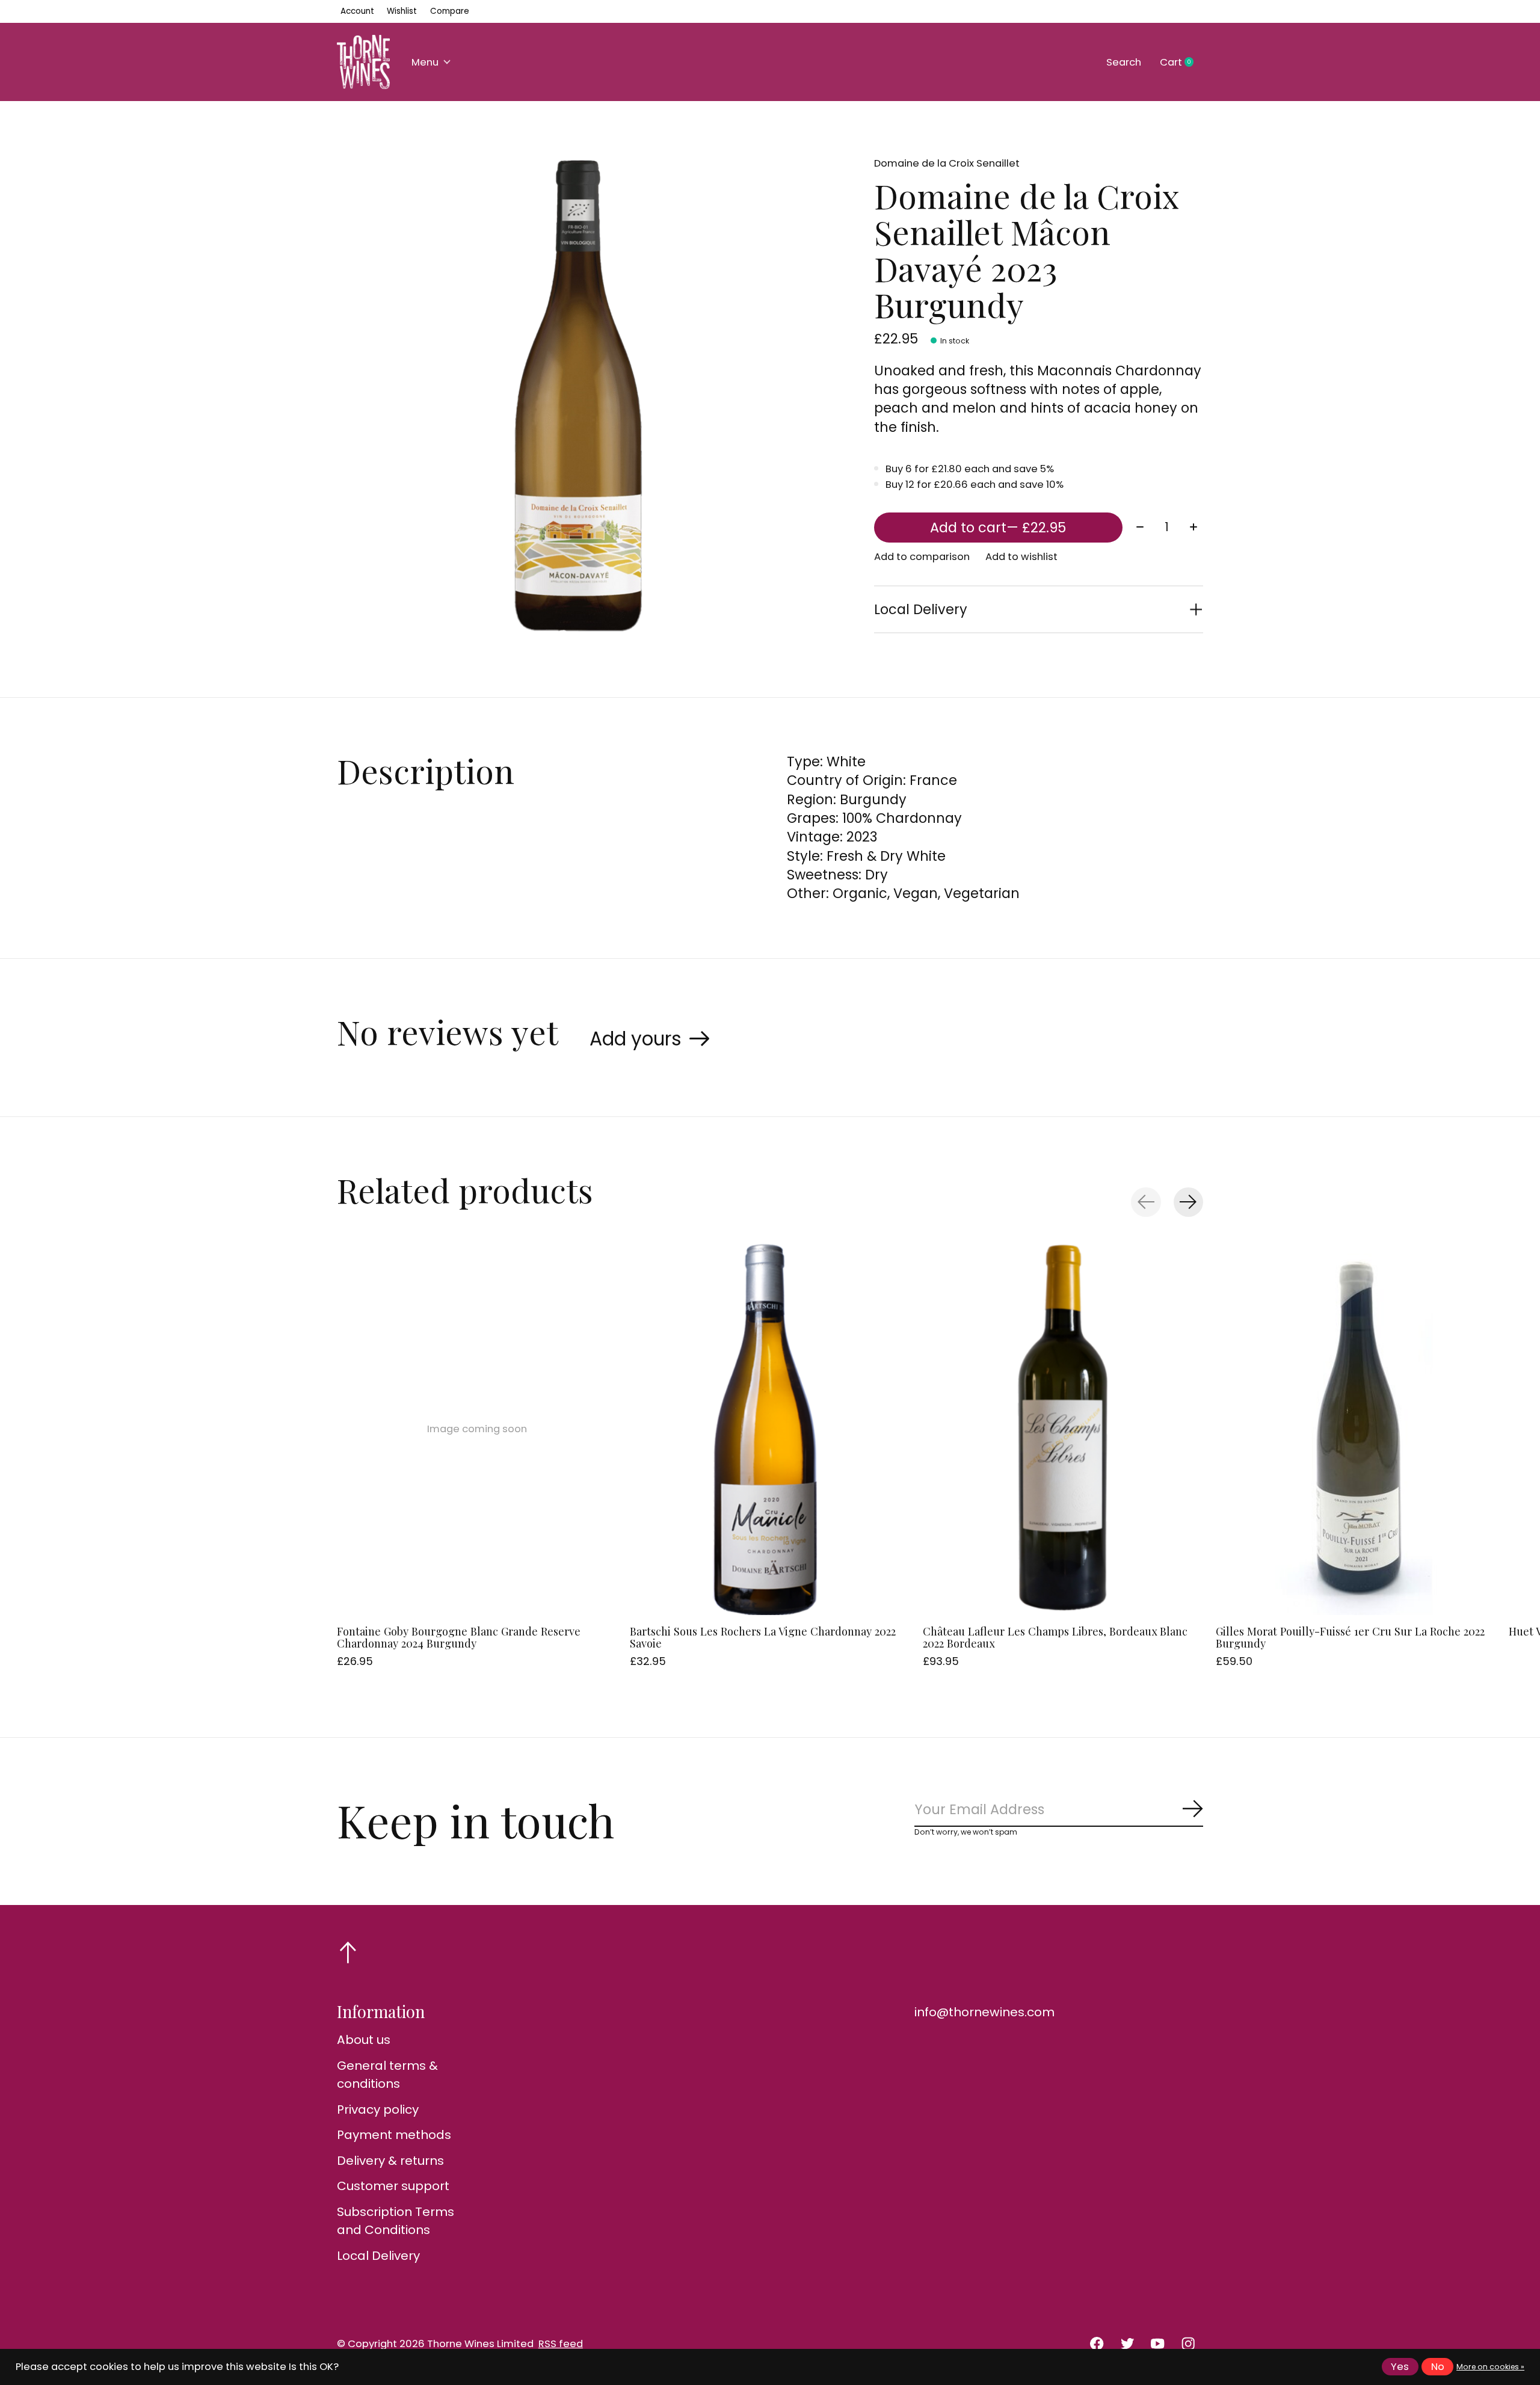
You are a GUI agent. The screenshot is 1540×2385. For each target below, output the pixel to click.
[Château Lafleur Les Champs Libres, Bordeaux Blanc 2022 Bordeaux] (1063, 1429)
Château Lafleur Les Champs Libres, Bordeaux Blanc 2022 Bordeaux (1055, 1637)
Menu (425, 62)
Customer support (393, 2186)
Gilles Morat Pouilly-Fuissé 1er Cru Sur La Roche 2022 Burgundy (1350, 1637)
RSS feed (561, 2344)
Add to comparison (922, 557)
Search (1124, 62)
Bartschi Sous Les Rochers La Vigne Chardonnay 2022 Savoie (763, 1637)
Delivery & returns (390, 2161)
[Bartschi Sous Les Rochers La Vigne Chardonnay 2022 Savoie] (770, 1429)
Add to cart (998, 528)
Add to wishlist (1021, 557)
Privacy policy (378, 2110)
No (1438, 2367)
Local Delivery (378, 2256)
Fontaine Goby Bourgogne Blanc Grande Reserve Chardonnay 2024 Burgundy (459, 1637)
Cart (1181, 63)
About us (364, 2040)
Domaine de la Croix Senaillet (947, 163)
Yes (1400, 2367)
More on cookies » (1490, 2367)
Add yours (636, 1039)
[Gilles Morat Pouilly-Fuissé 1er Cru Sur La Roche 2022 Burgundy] (1356, 1429)
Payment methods (394, 2135)
